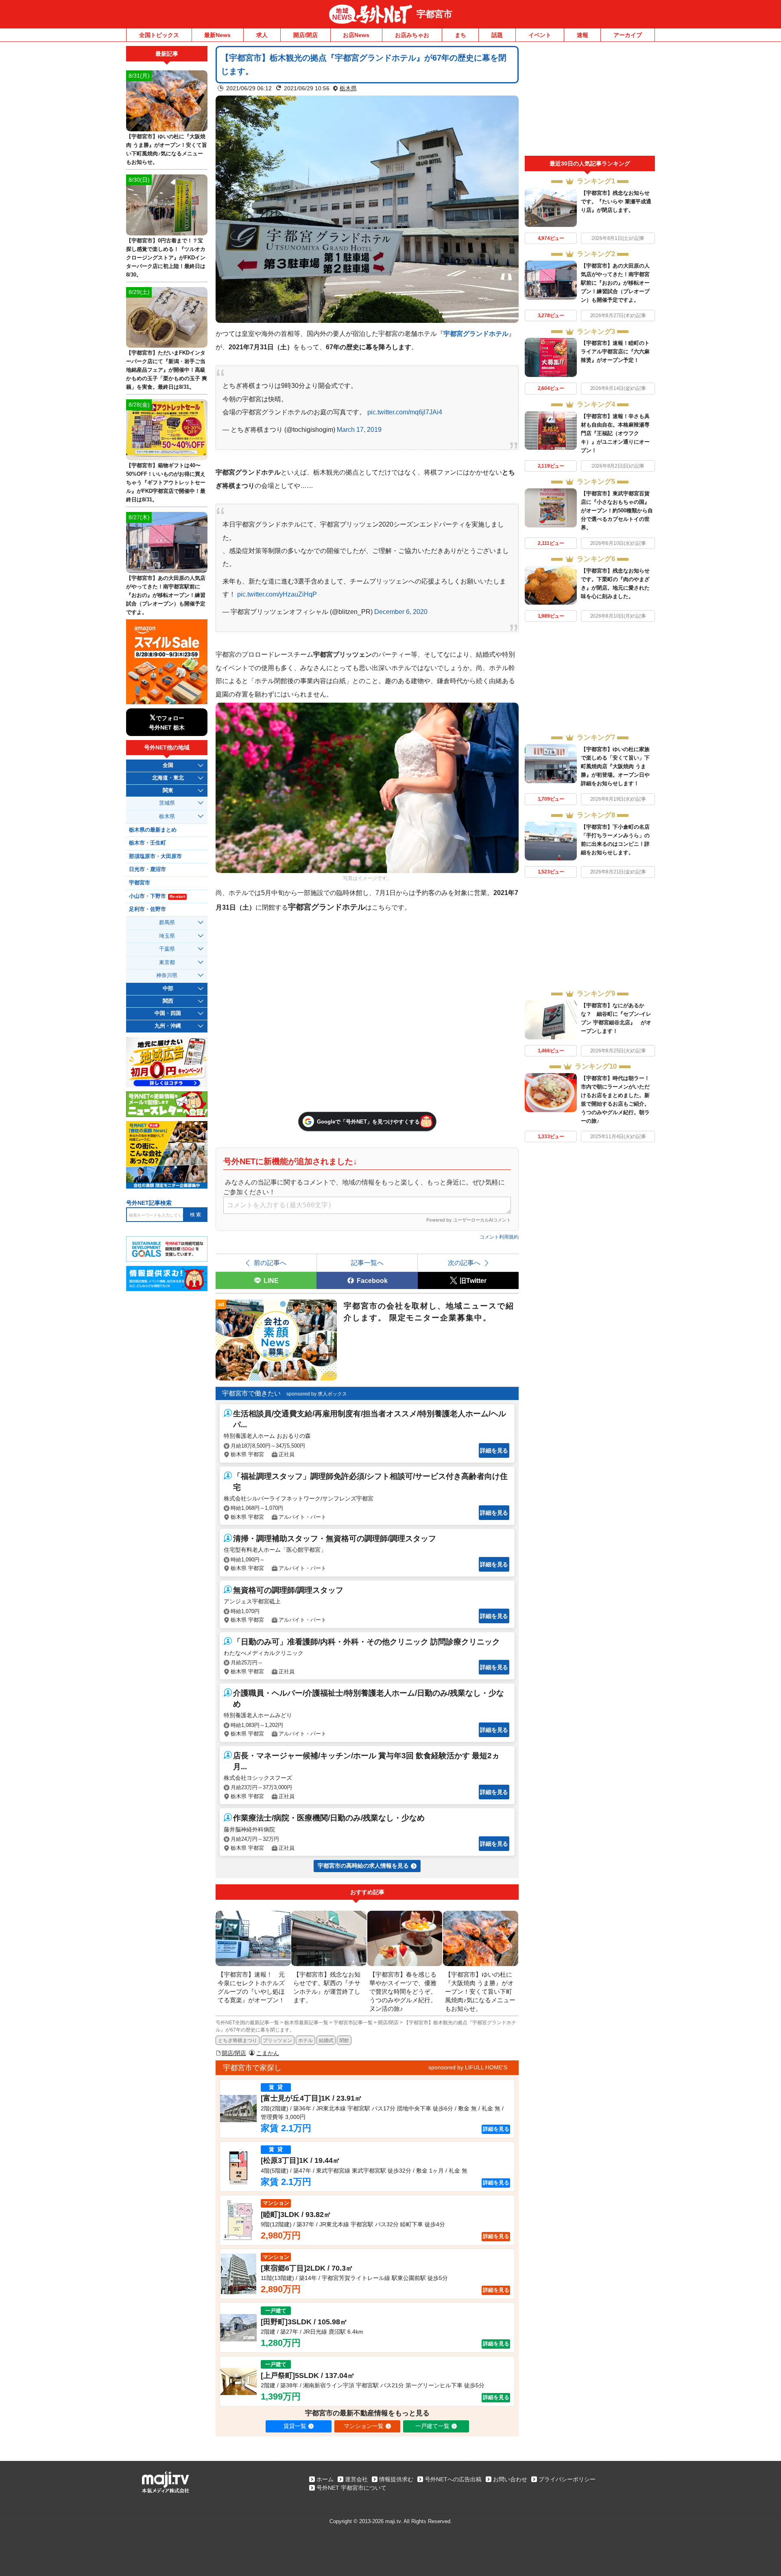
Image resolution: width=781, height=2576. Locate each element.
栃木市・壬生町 (147, 843)
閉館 (344, 2040)
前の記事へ (270, 1263)
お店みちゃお (412, 35)
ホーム (325, 2479)
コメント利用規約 (499, 1237)
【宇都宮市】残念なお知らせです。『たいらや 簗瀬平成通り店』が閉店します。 (616, 201)
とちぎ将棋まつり (238, 2040)
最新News (217, 35)
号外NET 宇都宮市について (351, 2488)
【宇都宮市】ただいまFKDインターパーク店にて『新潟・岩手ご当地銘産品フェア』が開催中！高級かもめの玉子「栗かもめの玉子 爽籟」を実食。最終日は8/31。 (167, 370)
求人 (262, 35)
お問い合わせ (510, 2479)
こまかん (268, 2053)
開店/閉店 (305, 35)
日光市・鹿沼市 (147, 869)
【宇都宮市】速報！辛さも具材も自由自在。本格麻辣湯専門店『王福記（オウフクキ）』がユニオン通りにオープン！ (615, 433)
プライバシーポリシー (567, 2479)
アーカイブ (628, 35)
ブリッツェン (277, 2040)
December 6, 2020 (401, 612)
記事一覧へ (367, 1263)
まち (460, 35)
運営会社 (356, 2479)
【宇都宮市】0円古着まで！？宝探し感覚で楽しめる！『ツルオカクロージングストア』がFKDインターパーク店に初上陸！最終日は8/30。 (166, 258)
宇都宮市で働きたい (251, 1393)
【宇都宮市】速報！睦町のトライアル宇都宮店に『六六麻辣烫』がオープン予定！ (615, 352)
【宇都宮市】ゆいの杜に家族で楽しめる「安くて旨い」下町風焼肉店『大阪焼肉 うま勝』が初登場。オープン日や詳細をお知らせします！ (615, 766)
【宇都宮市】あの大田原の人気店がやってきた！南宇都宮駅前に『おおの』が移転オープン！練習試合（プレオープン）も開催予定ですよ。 (615, 283)
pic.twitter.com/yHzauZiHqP (277, 594)
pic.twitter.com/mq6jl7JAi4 (405, 412)
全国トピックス (159, 35)
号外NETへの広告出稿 (453, 2479)
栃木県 (348, 88)
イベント (540, 35)
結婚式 (326, 2040)
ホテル (305, 2040)
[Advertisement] (590, 101)
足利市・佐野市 (147, 909)
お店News (356, 35)
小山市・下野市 (157, 896)
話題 (497, 35)
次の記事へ (464, 1263)
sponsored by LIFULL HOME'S (468, 2067)
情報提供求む (396, 2479)
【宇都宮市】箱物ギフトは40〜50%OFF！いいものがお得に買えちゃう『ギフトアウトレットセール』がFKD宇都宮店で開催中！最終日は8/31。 (166, 482)
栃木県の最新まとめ (153, 830)
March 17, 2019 (359, 429)
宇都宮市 (434, 14)
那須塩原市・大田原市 (155, 856)
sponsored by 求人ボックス (317, 1394)
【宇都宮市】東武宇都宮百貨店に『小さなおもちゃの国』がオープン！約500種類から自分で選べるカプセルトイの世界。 (617, 511)
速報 (582, 35)
